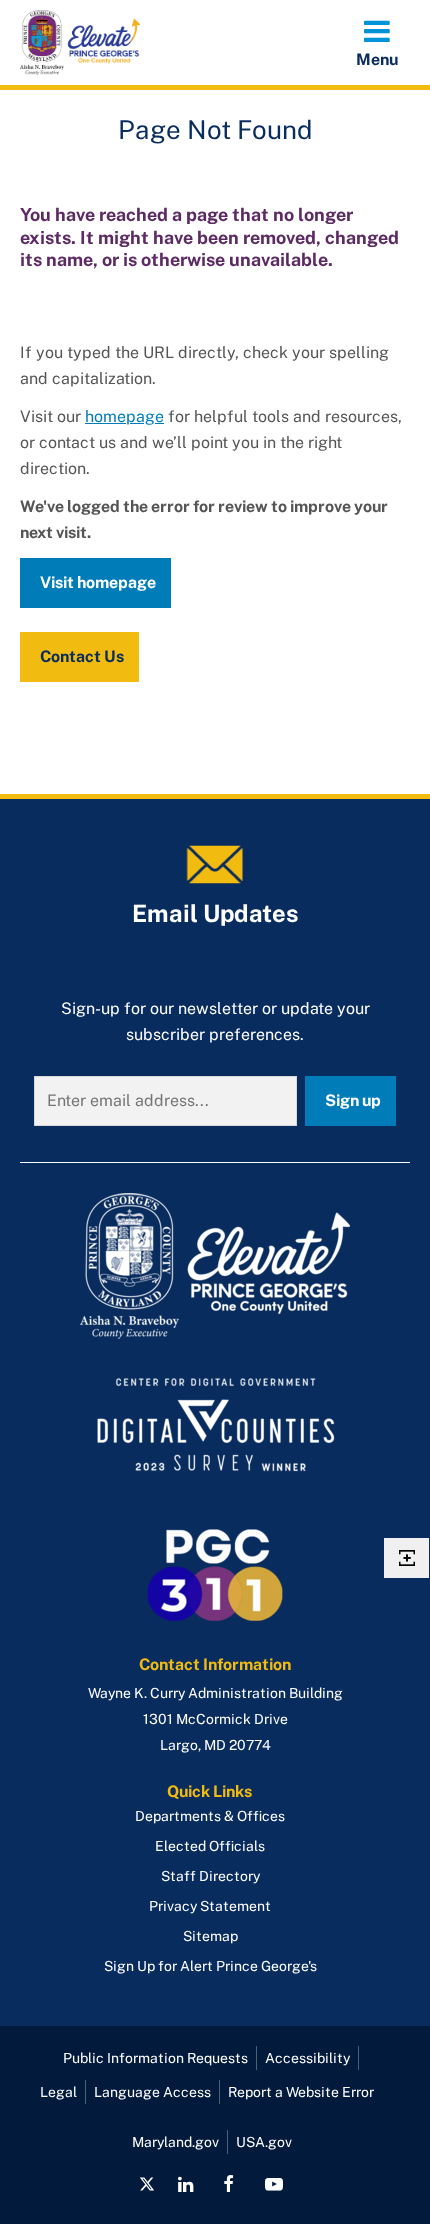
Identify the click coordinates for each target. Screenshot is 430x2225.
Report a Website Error (301, 2092)
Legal (58, 2092)
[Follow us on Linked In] (185, 2184)
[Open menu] (377, 42)
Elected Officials (210, 1846)
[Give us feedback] (406, 1558)
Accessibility (307, 2058)
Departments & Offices (210, 1816)
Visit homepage (98, 582)
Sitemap (210, 1936)
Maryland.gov (175, 2142)
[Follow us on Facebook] (228, 2184)
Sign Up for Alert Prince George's (210, 1966)
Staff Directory (210, 1876)
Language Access (152, 2092)
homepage (124, 416)
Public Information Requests (155, 2058)
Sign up (353, 1100)
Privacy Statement (210, 1906)
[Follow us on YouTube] (273, 2184)
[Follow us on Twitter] (147, 2184)
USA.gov (264, 2142)
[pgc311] (215, 1266)
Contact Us (82, 656)
